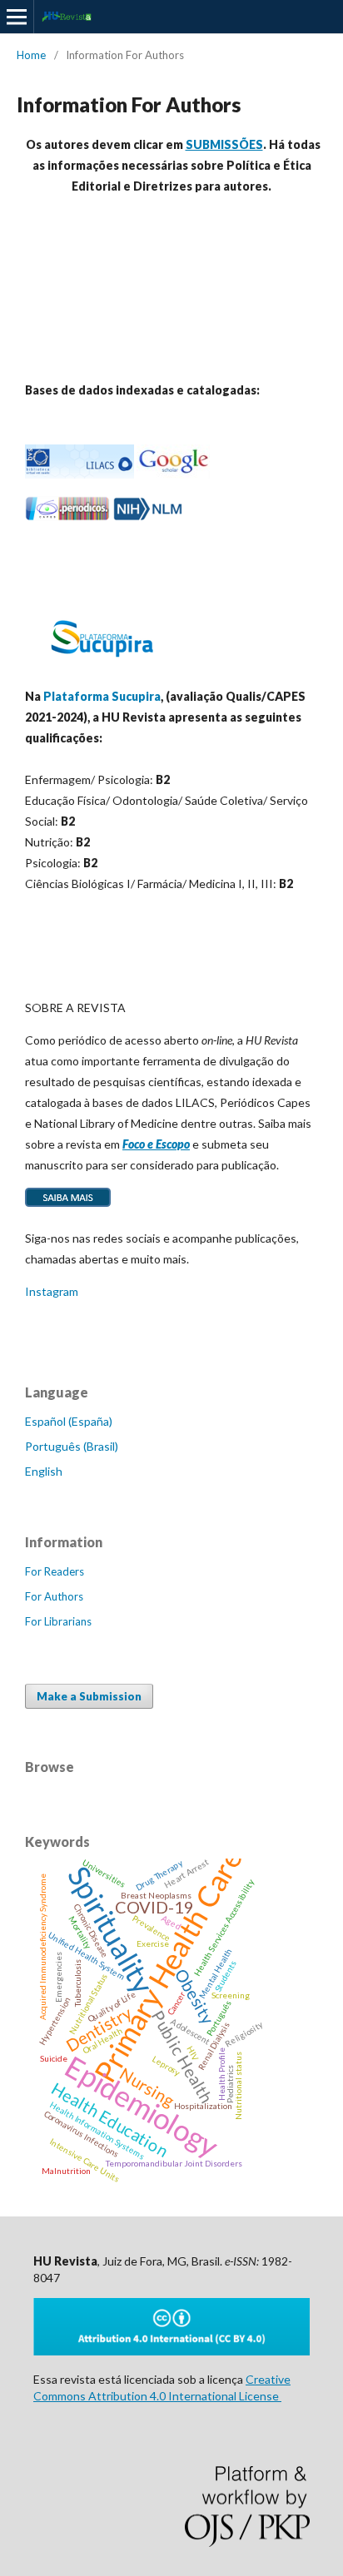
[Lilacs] (80, 474)
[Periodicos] (67, 516)
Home (31, 55)
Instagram (52, 1291)
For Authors (54, 1596)
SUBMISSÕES (224, 144)
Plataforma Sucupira (102, 696)
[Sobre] (68, 1206)
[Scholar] (173, 474)
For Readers (55, 1571)
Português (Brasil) (72, 1446)
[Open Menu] (17, 17)
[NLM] (148, 516)
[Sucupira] (102, 664)
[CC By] (171, 2351)
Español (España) (69, 1421)
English (44, 1471)
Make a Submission (89, 1696)
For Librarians (58, 1621)
